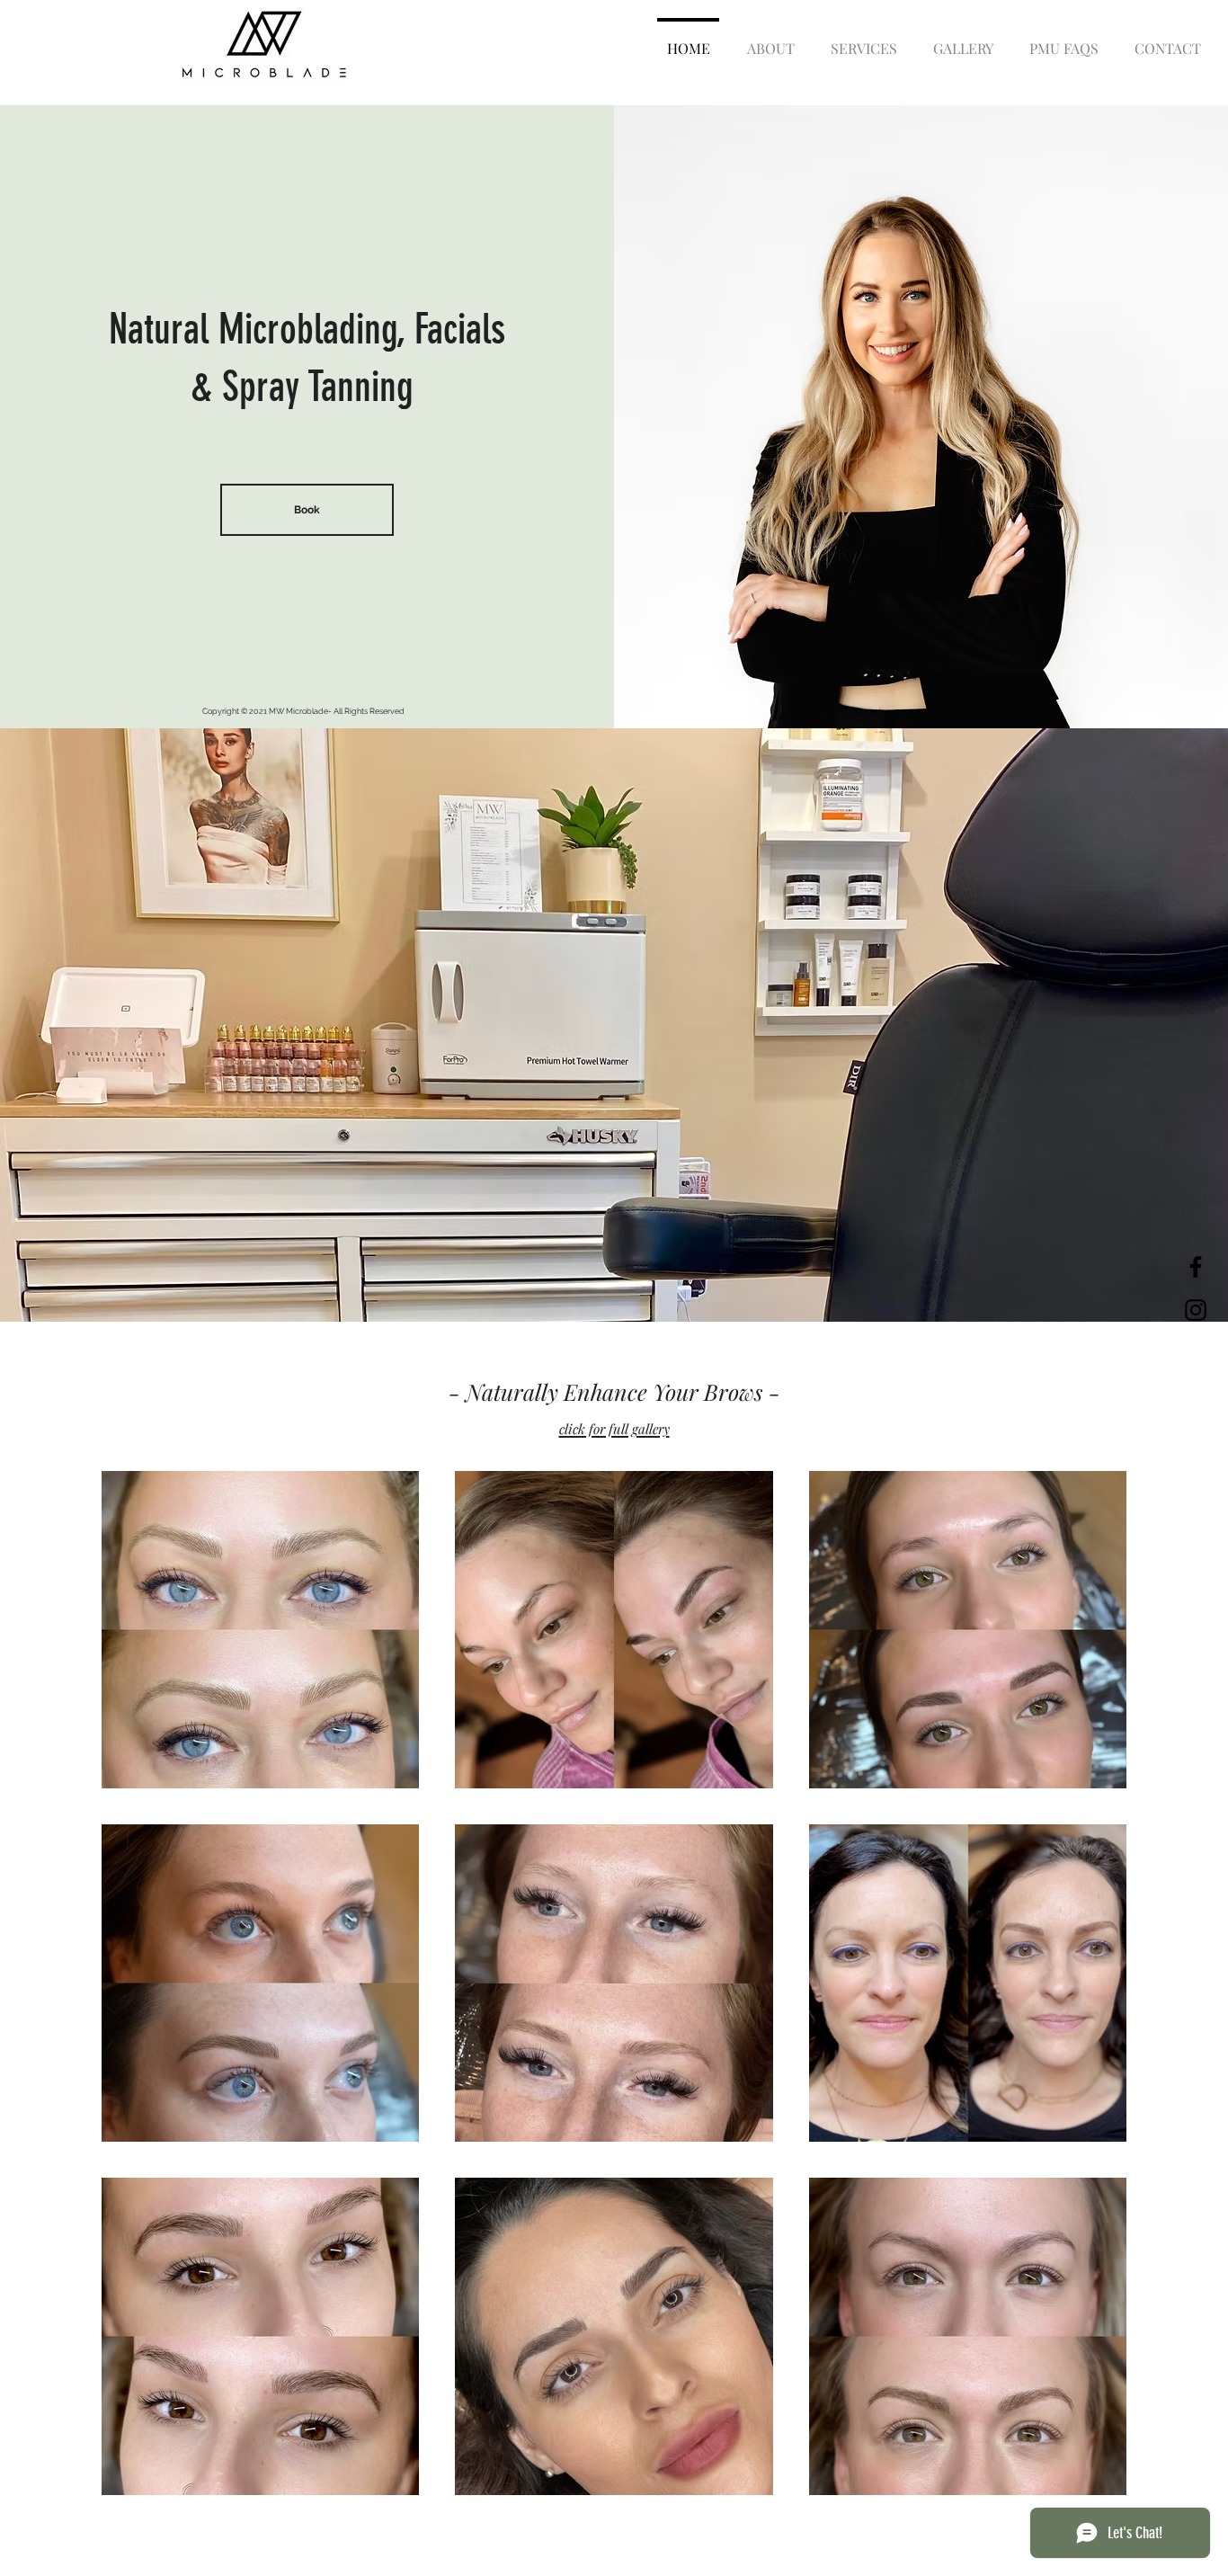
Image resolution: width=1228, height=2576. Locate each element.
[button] (864, 40)
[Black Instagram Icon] (1196, 1310)
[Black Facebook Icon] (1196, 1267)
